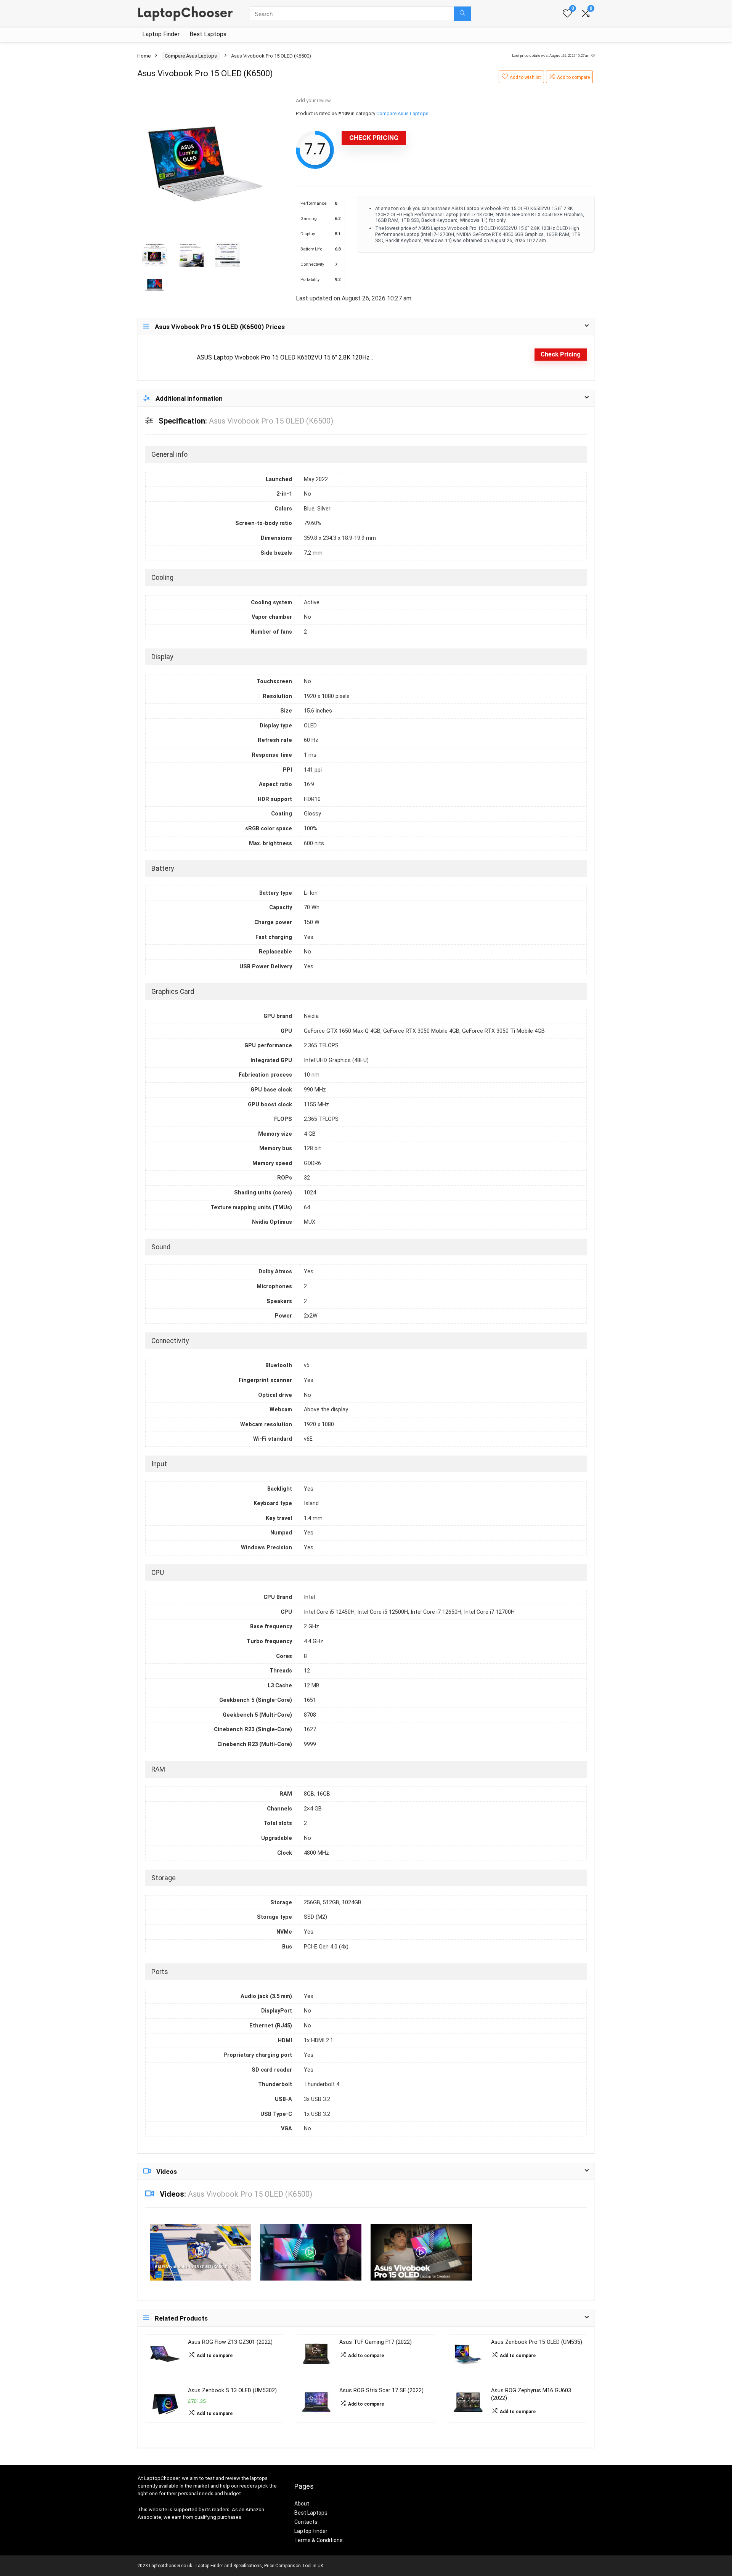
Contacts (306, 2522)
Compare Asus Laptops (191, 56)
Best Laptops (208, 34)
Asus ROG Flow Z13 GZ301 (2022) (230, 2342)
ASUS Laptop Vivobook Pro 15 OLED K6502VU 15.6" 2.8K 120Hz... (285, 357)
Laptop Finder (161, 34)
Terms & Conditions (319, 2540)
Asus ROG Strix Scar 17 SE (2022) (381, 2391)
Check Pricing (374, 138)
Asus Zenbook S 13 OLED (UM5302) (232, 2391)
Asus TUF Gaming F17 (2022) (376, 2342)
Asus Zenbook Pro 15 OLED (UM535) (537, 2342)
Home (144, 56)
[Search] (462, 14)
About (302, 2504)
